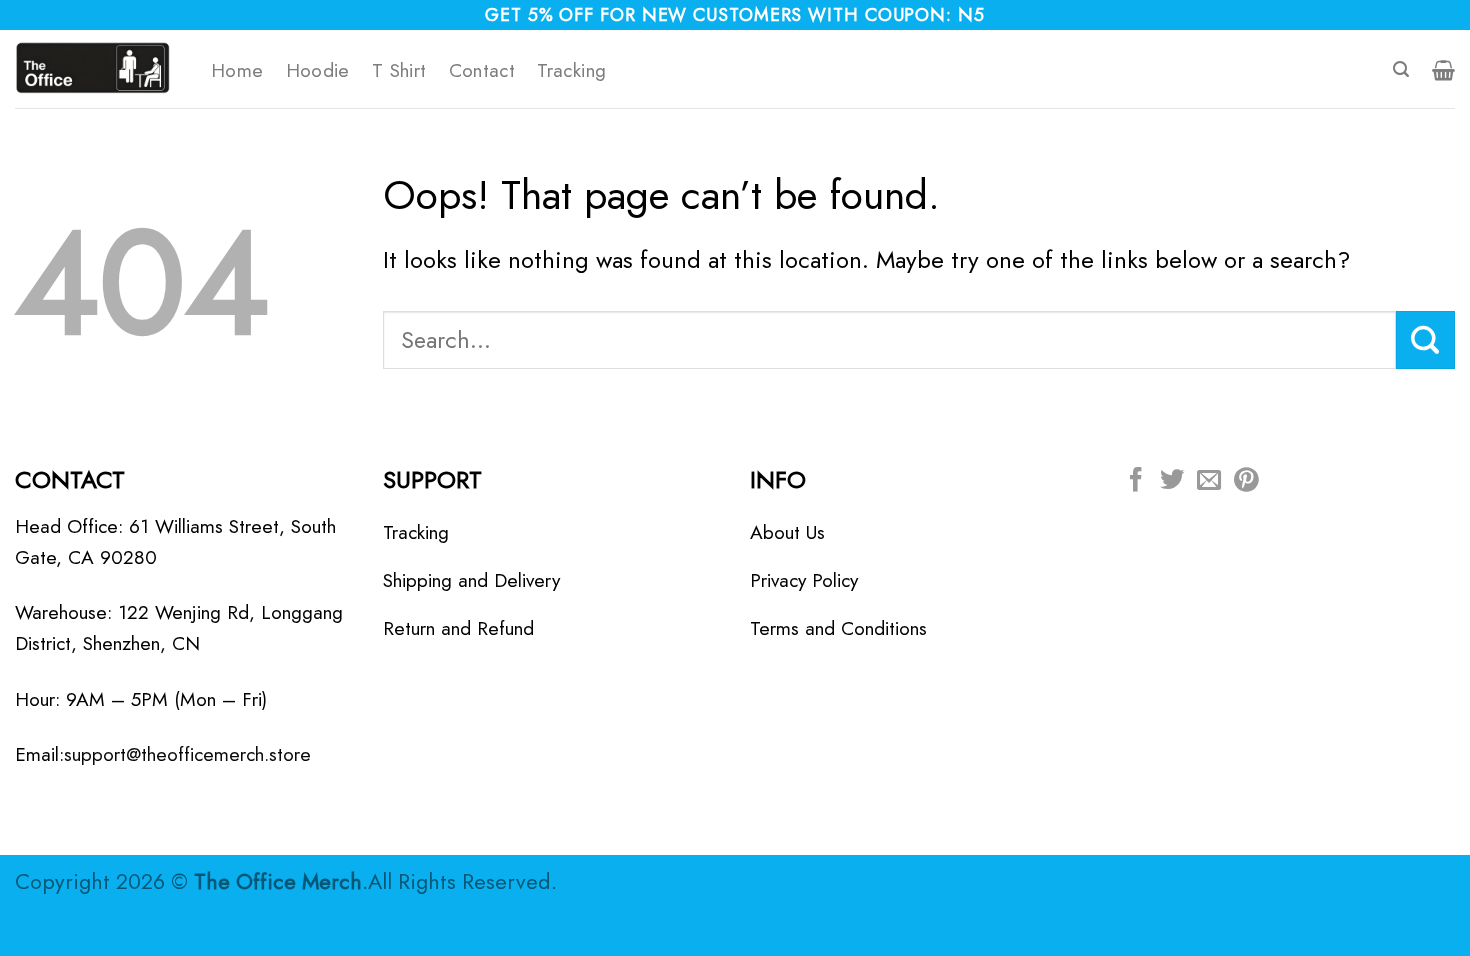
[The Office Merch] (98, 69)
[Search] (1401, 69)
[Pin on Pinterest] (1246, 481)
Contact (482, 70)
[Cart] (1443, 70)
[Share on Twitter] (1172, 481)
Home (237, 70)
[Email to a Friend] (1209, 481)
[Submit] (1425, 340)
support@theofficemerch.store (187, 754)
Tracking (571, 70)
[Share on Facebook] (1136, 481)
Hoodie (318, 70)
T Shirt (399, 70)
